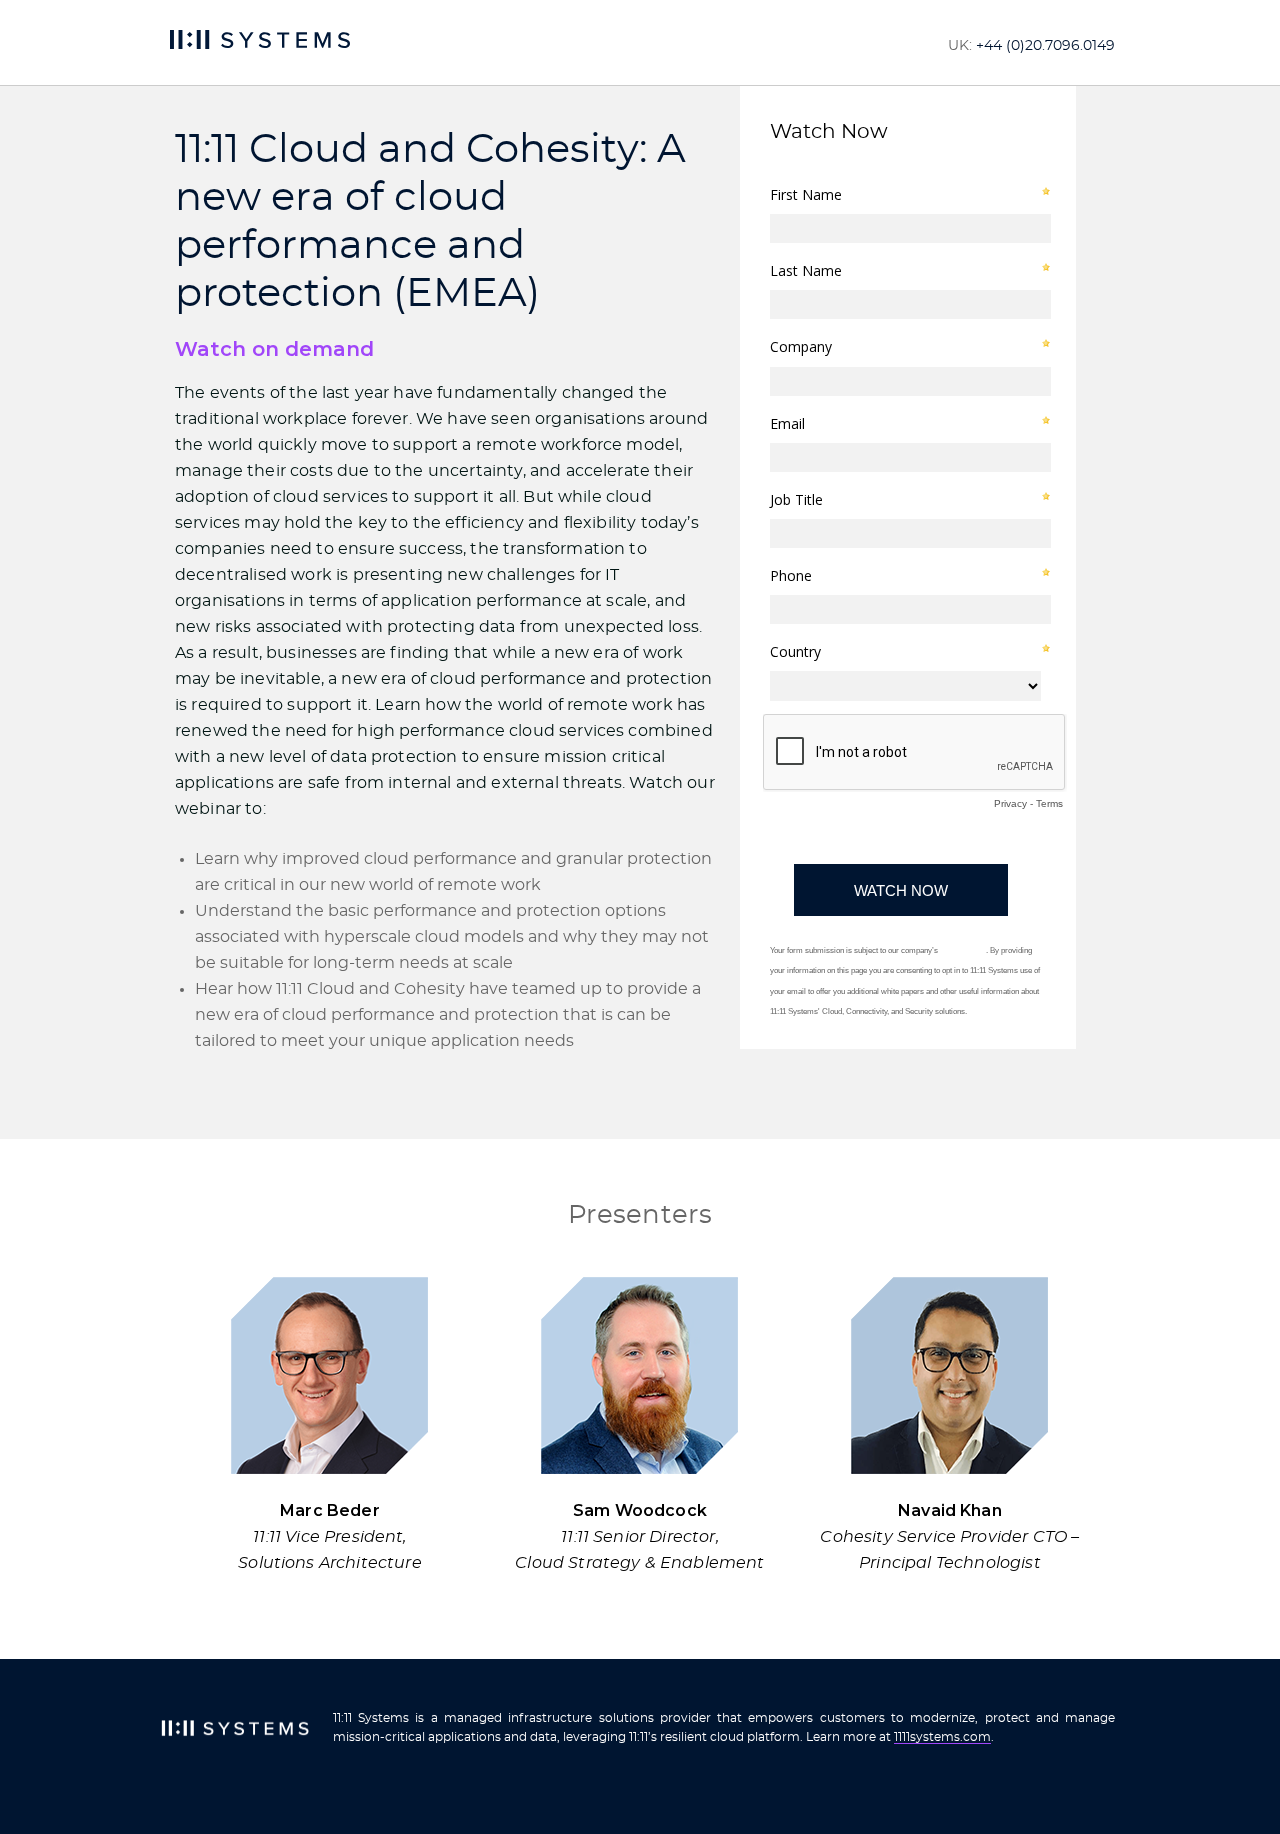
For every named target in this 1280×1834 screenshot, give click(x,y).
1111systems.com (942, 1737)
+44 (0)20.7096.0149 (1045, 46)
